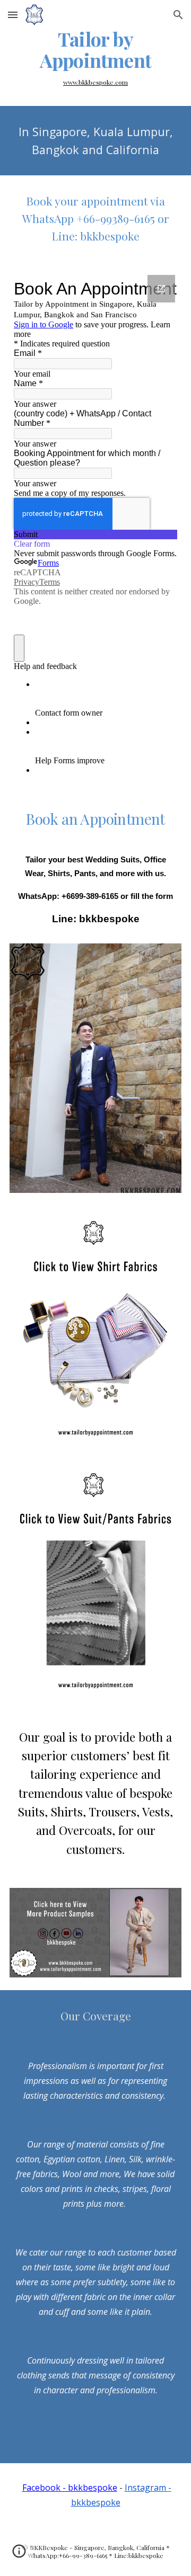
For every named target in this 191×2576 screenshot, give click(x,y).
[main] (95, 50)
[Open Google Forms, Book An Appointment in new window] (161, 289)
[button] (13, 15)
